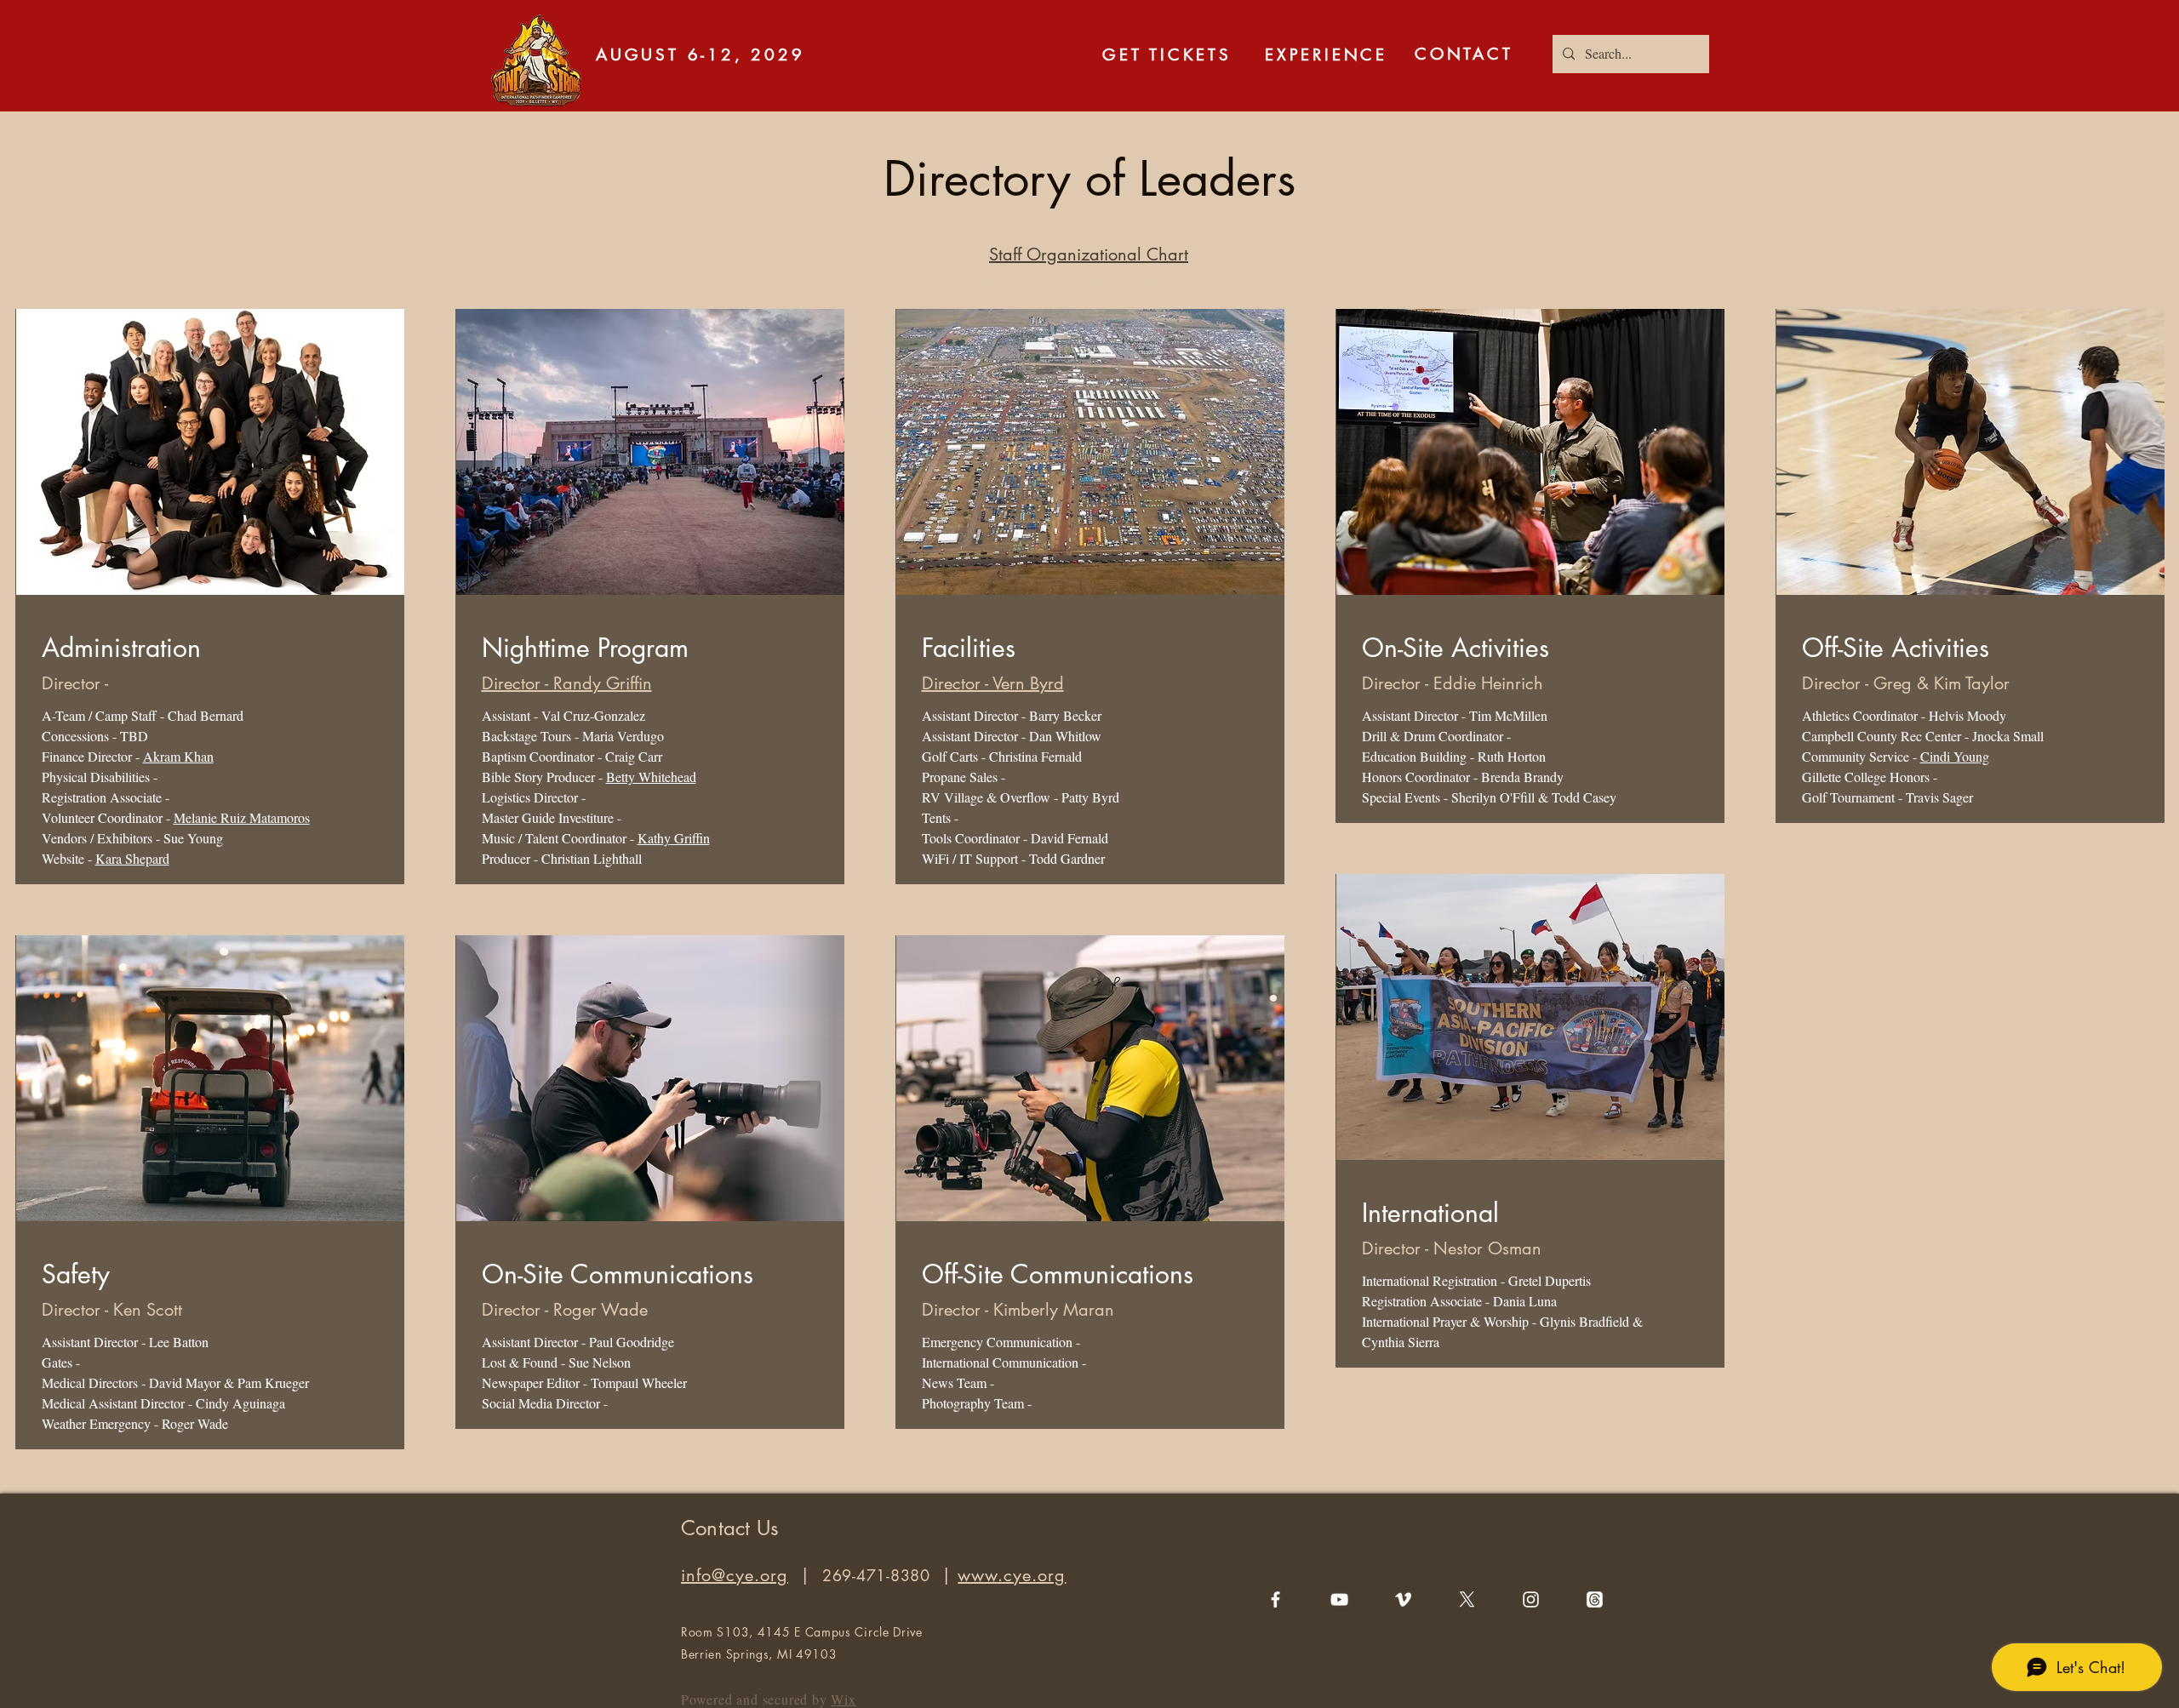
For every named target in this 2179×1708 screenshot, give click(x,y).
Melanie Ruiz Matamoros (242, 817)
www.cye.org (1012, 1575)
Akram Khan (178, 756)
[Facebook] (1275, 1599)
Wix (843, 1699)
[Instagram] (1531, 1599)
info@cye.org (735, 1575)
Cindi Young (1955, 756)
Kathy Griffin (674, 838)
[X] (1467, 1599)
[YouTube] (1339, 1599)
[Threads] (1595, 1599)
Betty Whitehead (651, 777)
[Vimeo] (1403, 1599)
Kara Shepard (132, 858)
